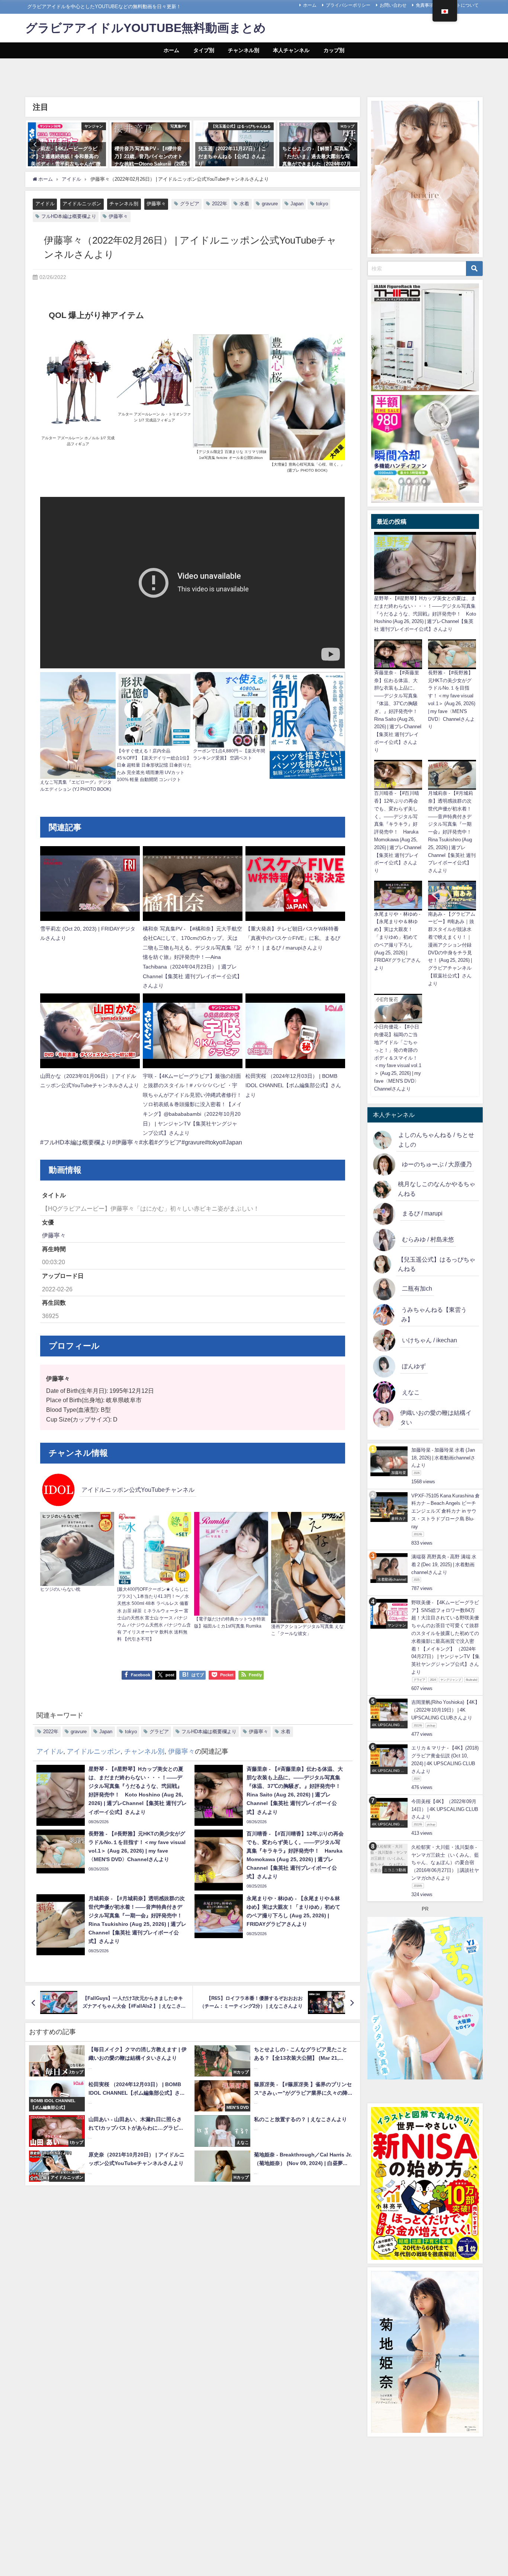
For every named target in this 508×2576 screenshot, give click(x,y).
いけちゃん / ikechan (430, 1340)
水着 (244, 204)
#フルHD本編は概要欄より (76, 1142)
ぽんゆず (414, 1366)
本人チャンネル (291, 50)
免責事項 (425, 5)
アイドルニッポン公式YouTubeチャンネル (138, 1490)
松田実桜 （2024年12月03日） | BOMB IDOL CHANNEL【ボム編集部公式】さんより (293, 1085)
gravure (270, 204)
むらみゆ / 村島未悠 (428, 1239)
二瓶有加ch (417, 1288)
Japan (297, 204)
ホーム (310, 5)
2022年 (220, 204)
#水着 (147, 1142)
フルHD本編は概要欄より (69, 216)
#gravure (193, 1142)
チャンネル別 (244, 50)
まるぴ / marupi (422, 1213)
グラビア (190, 204)
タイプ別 (204, 50)
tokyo (322, 204)
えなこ (411, 1392)
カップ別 (334, 50)
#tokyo (214, 1142)
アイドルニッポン (82, 204)
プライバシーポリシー (348, 5)
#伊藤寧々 (126, 1142)
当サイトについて (461, 5)
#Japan (232, 1142)
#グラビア (168, 1142)
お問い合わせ (393, 5)
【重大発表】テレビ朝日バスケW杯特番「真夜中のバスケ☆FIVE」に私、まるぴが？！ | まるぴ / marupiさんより (293, 938)
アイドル (45, 204)
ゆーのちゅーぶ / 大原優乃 (437, 1164)
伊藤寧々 (156, 204)
